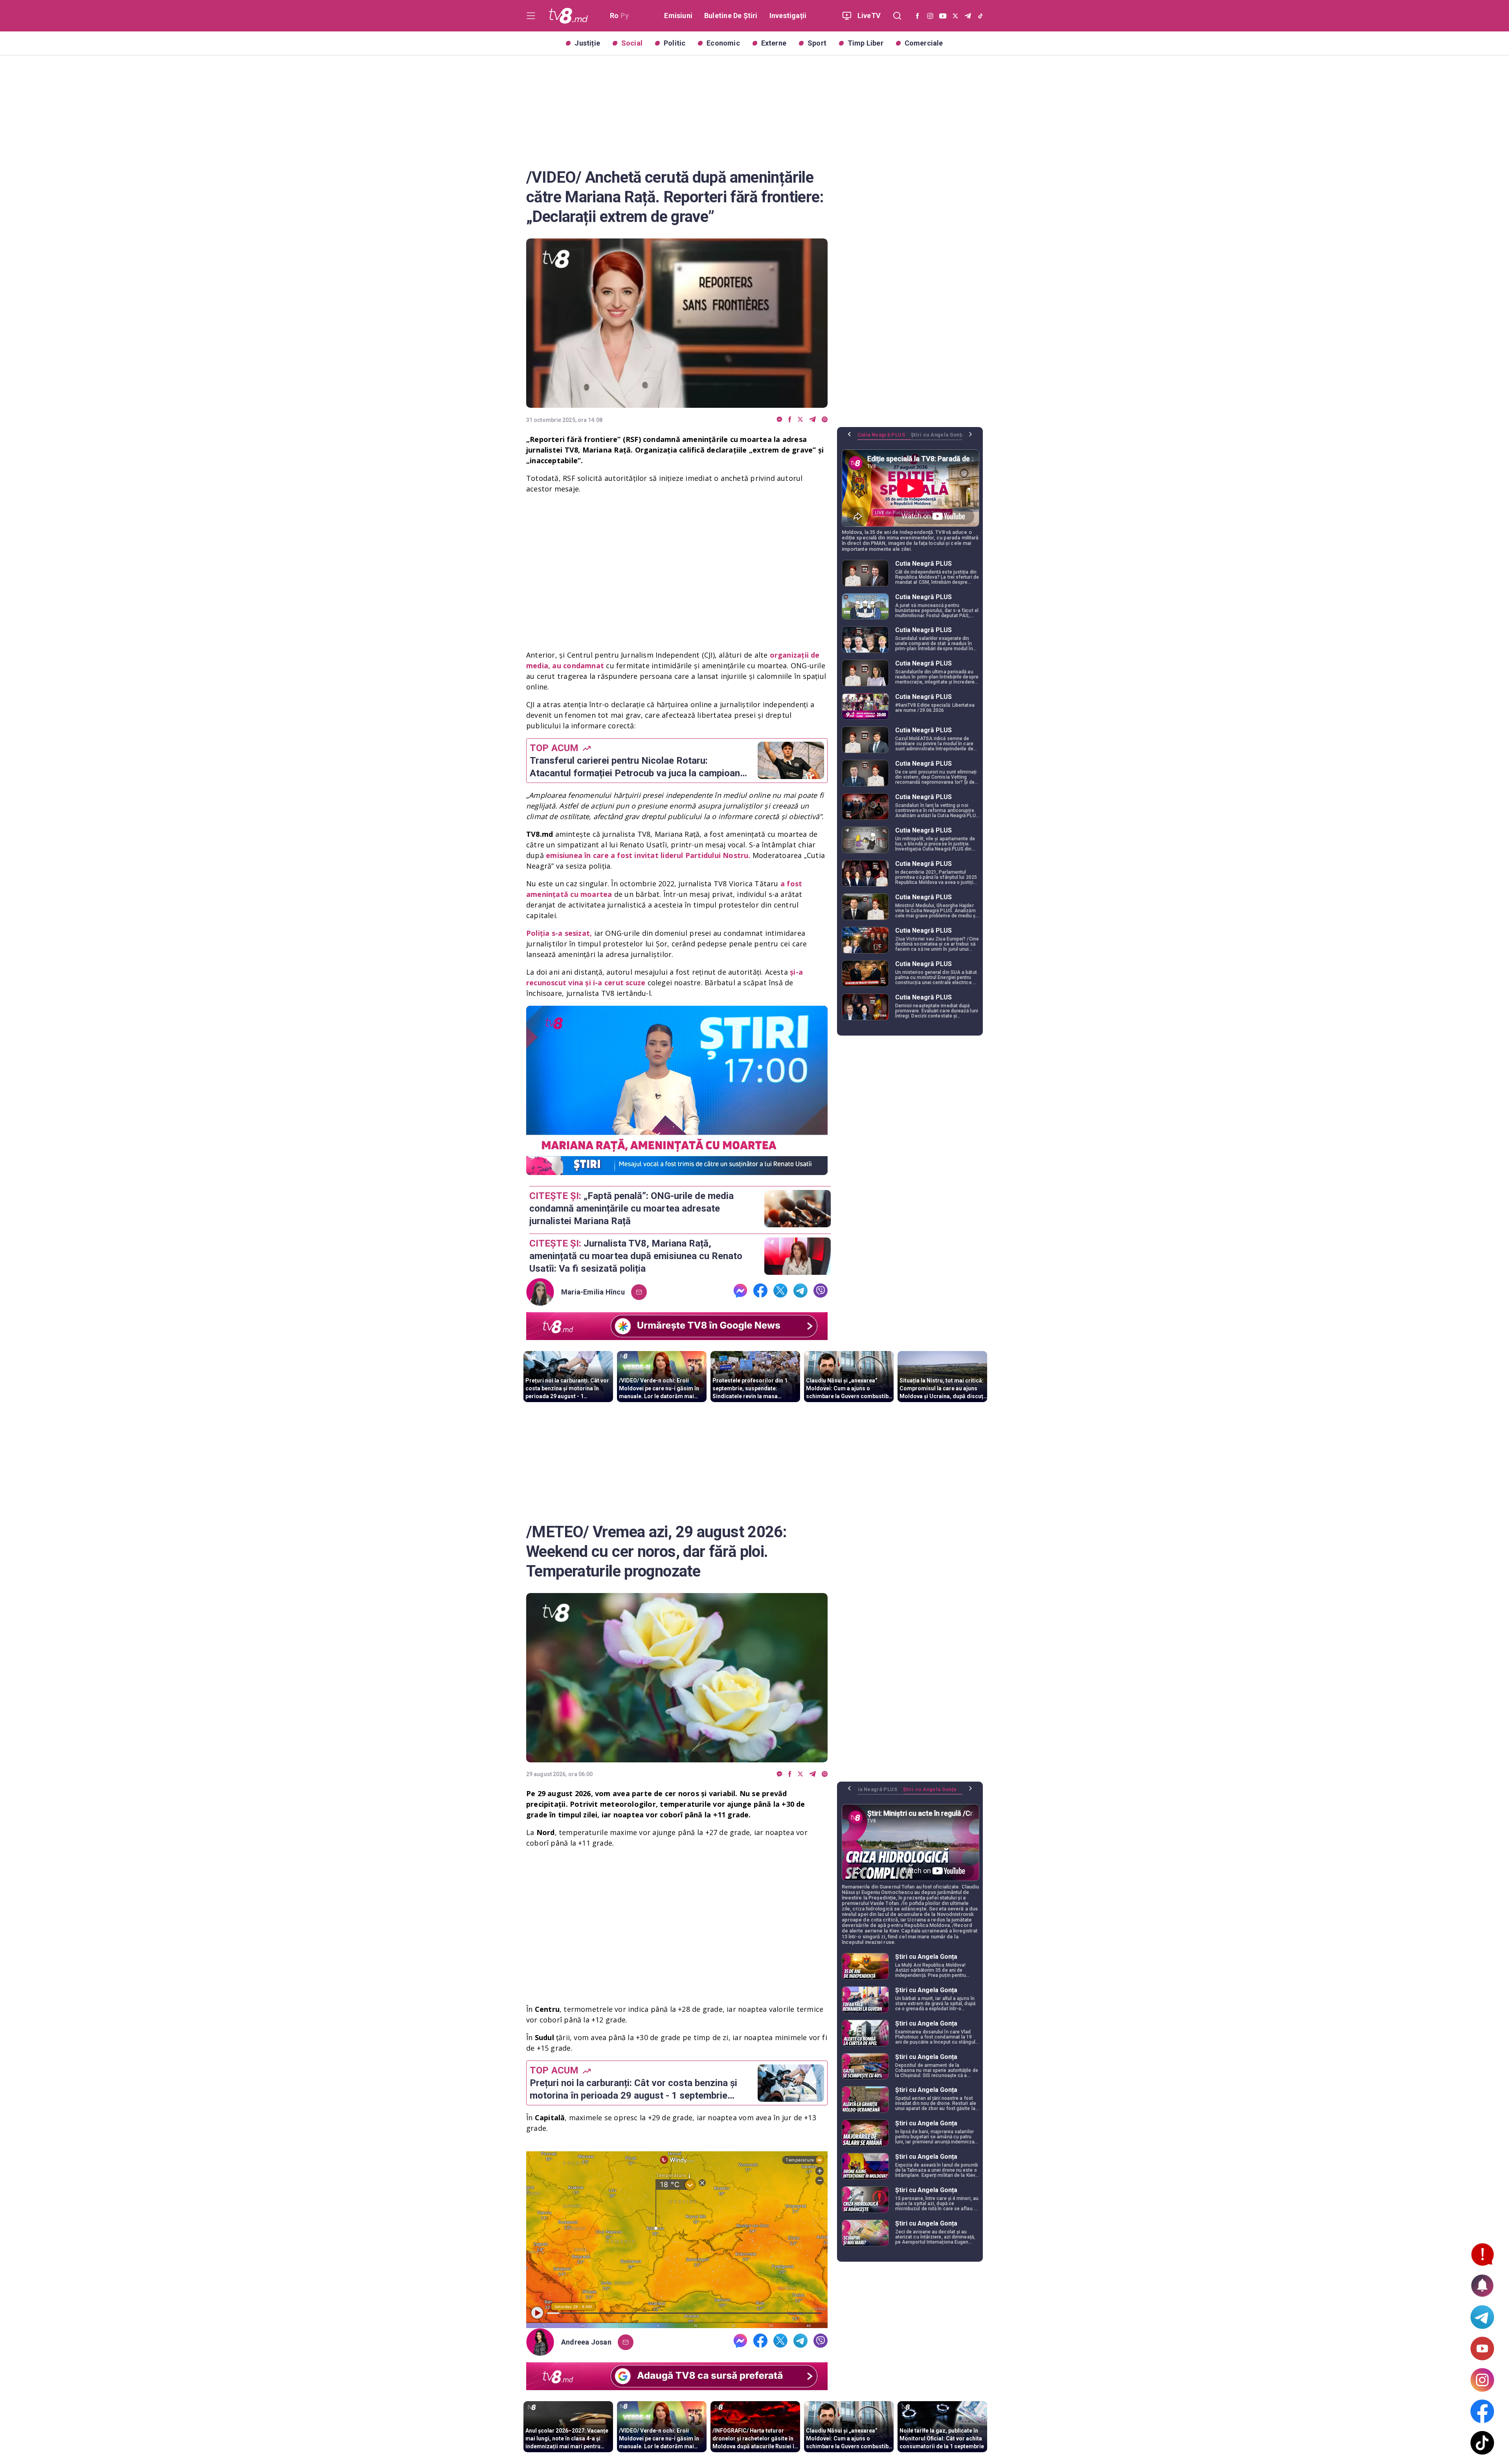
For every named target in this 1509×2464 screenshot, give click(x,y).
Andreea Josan (586, 2342)
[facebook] (790, 420)
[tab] (884, 438)
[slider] (677, 1169)
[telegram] (812, 420)
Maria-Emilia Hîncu (593, 1292)
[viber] (825, 420)
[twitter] (800, 420)
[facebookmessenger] (779, 420)
